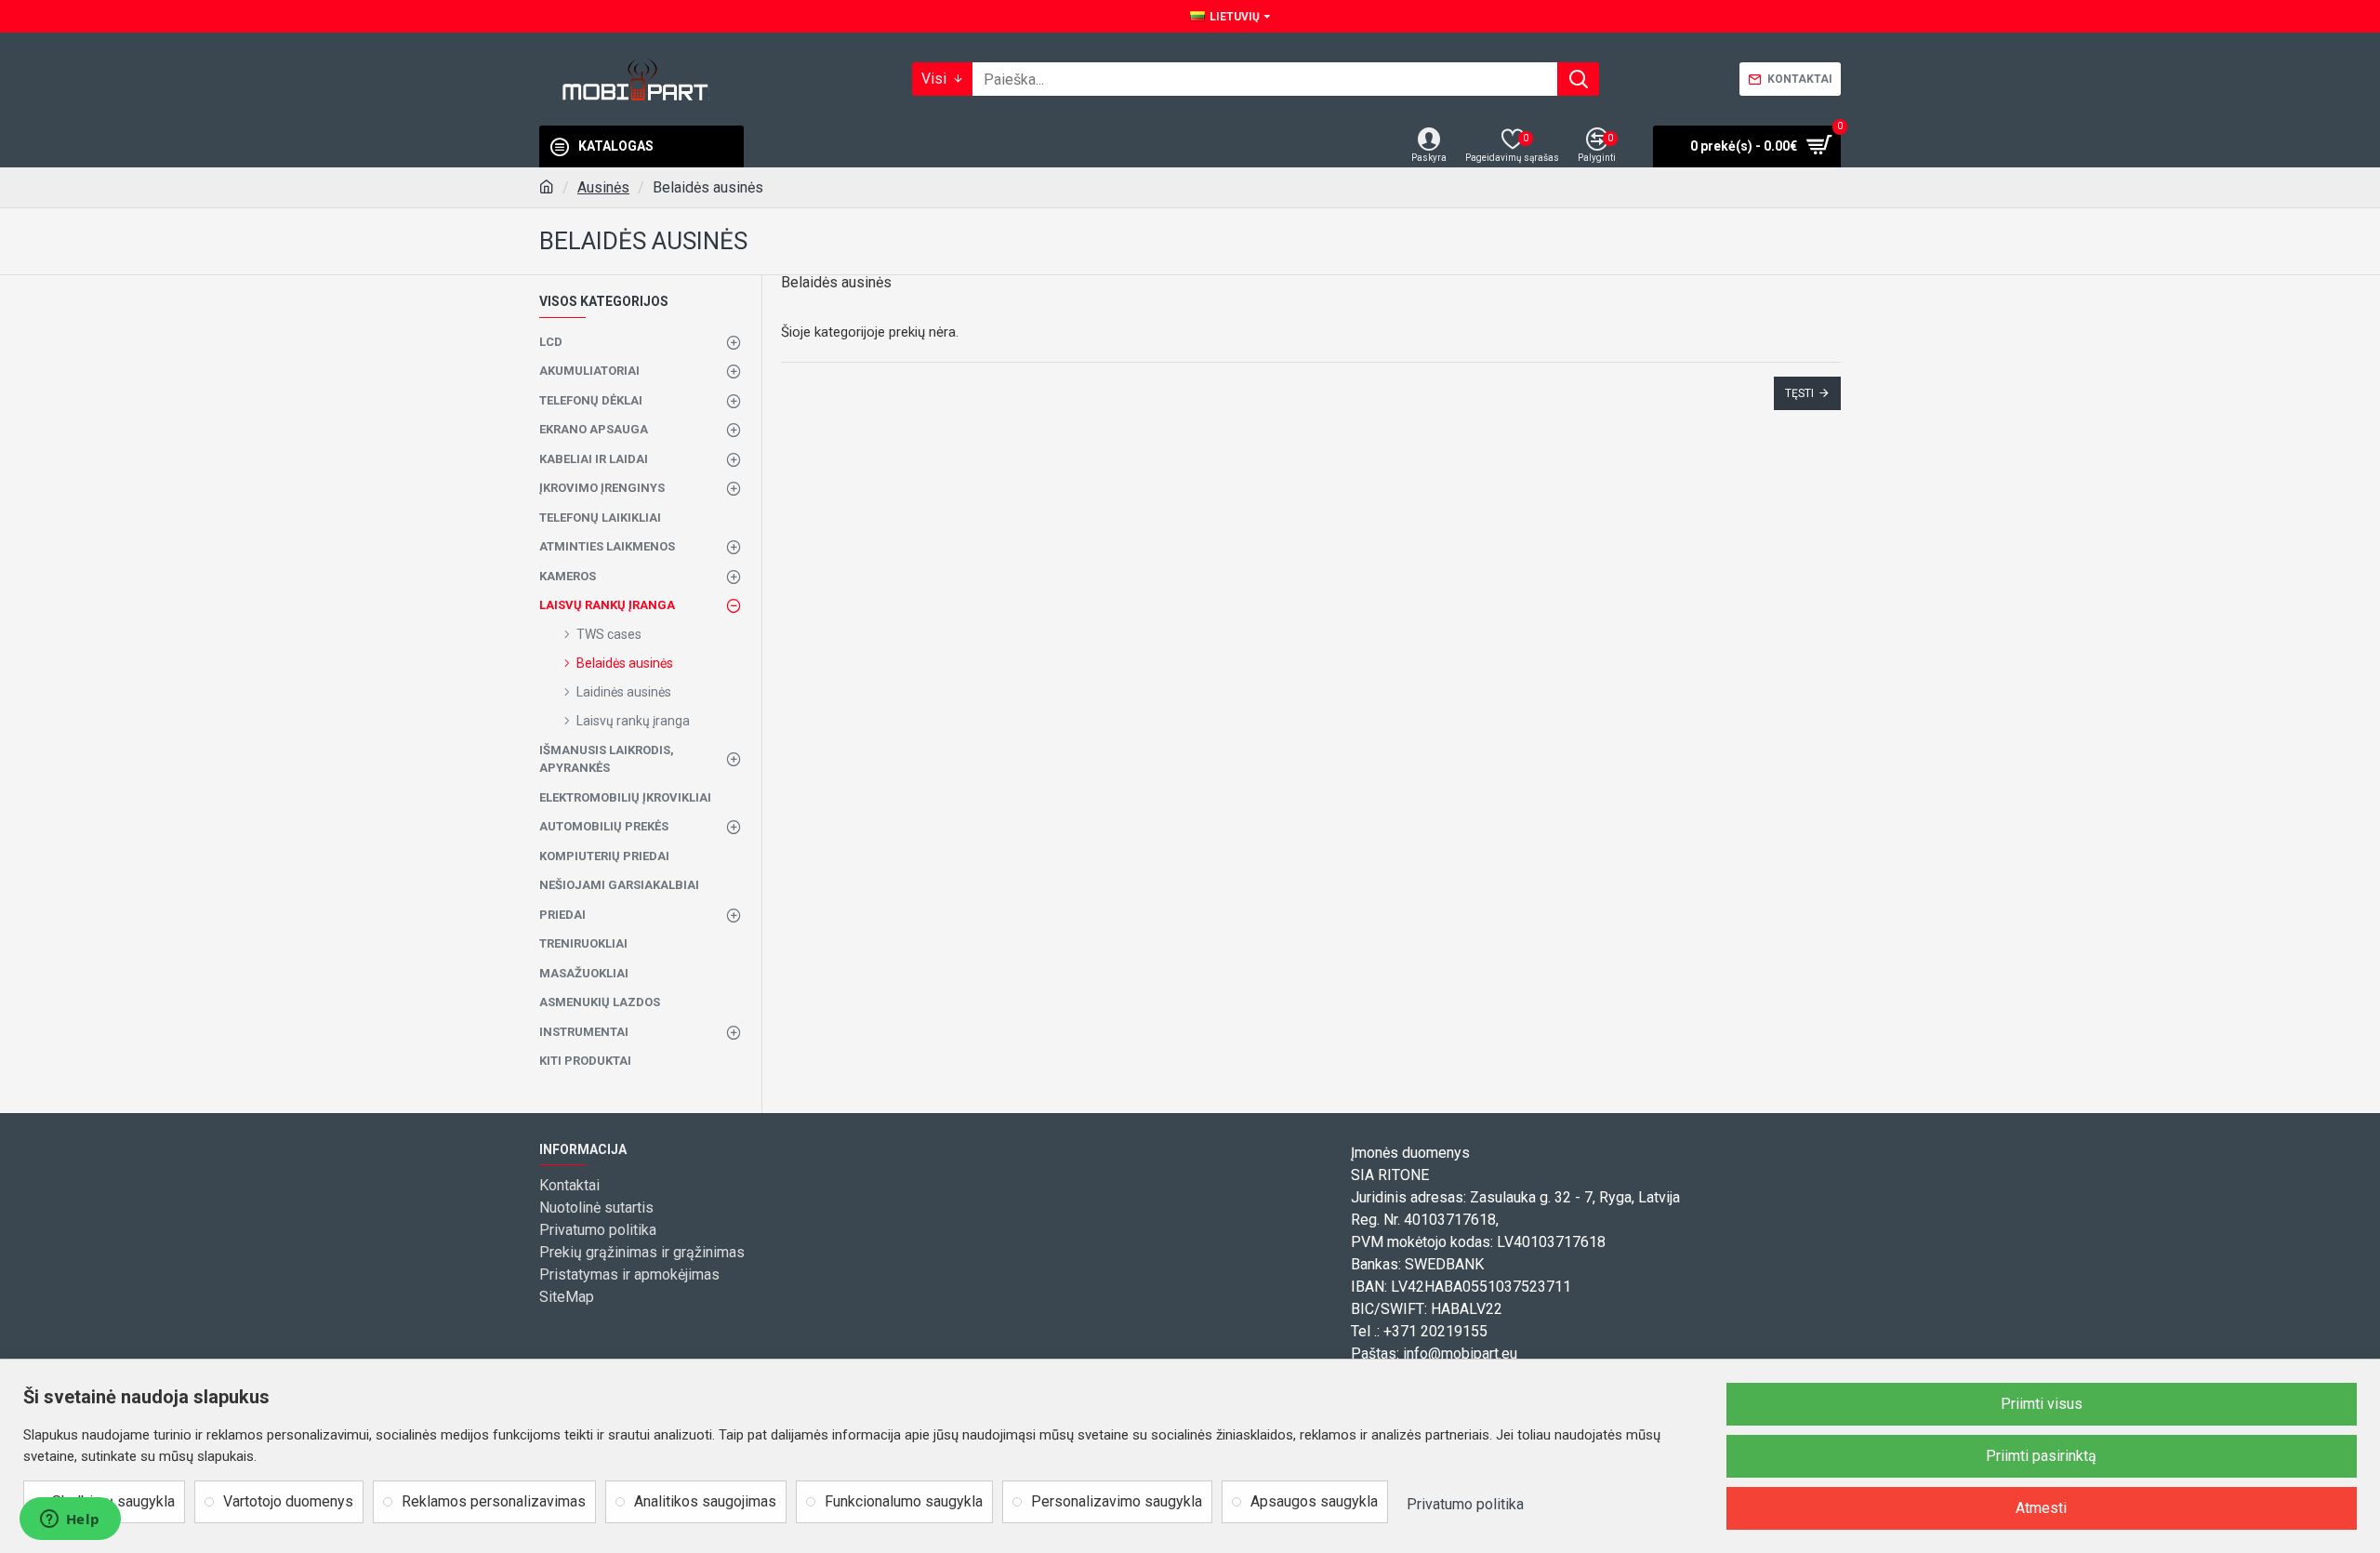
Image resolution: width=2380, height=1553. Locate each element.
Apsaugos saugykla (1314, 1501)
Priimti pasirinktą (2041, 1456)
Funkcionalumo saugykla (904, 1501)
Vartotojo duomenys (288, 1501)
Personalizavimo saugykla (1117, 1501)
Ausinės (603, 187)
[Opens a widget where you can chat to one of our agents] (70, 1520)
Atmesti (2041, 1508)
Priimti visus (2042, 1404)
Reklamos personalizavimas (494, 1501)
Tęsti (1799, 393)
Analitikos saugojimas (705, 1501)
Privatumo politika (1465, 1504)
